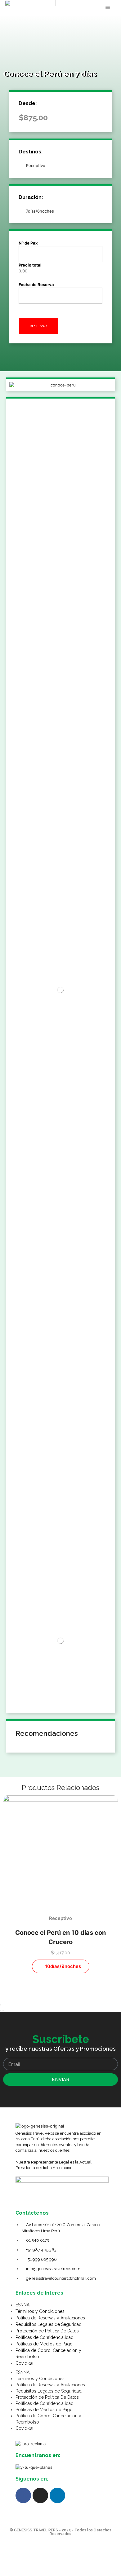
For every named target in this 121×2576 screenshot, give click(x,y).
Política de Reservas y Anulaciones (50, 2318)
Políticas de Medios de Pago (44, 2344)
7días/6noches (40, 211)
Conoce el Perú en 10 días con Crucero (60, 1937)
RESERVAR (38, 326)
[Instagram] (40, 2495)
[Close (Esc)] (1, 2005)
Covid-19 (25, 2363)
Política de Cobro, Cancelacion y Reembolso (48, 2353)
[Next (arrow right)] (3, 2010)
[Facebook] (23, 2495)
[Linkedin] (57, 2495)
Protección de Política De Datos (47, 2331)
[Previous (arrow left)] (1, 2010)
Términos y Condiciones (40, 2311)
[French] (85, 7)
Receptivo (36, 165)
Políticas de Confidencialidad (45, 2337)
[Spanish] (69, 7)
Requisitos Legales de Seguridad (49, 2324)
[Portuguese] (93, 7)
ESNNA (22, 2305)
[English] (77, 7)
